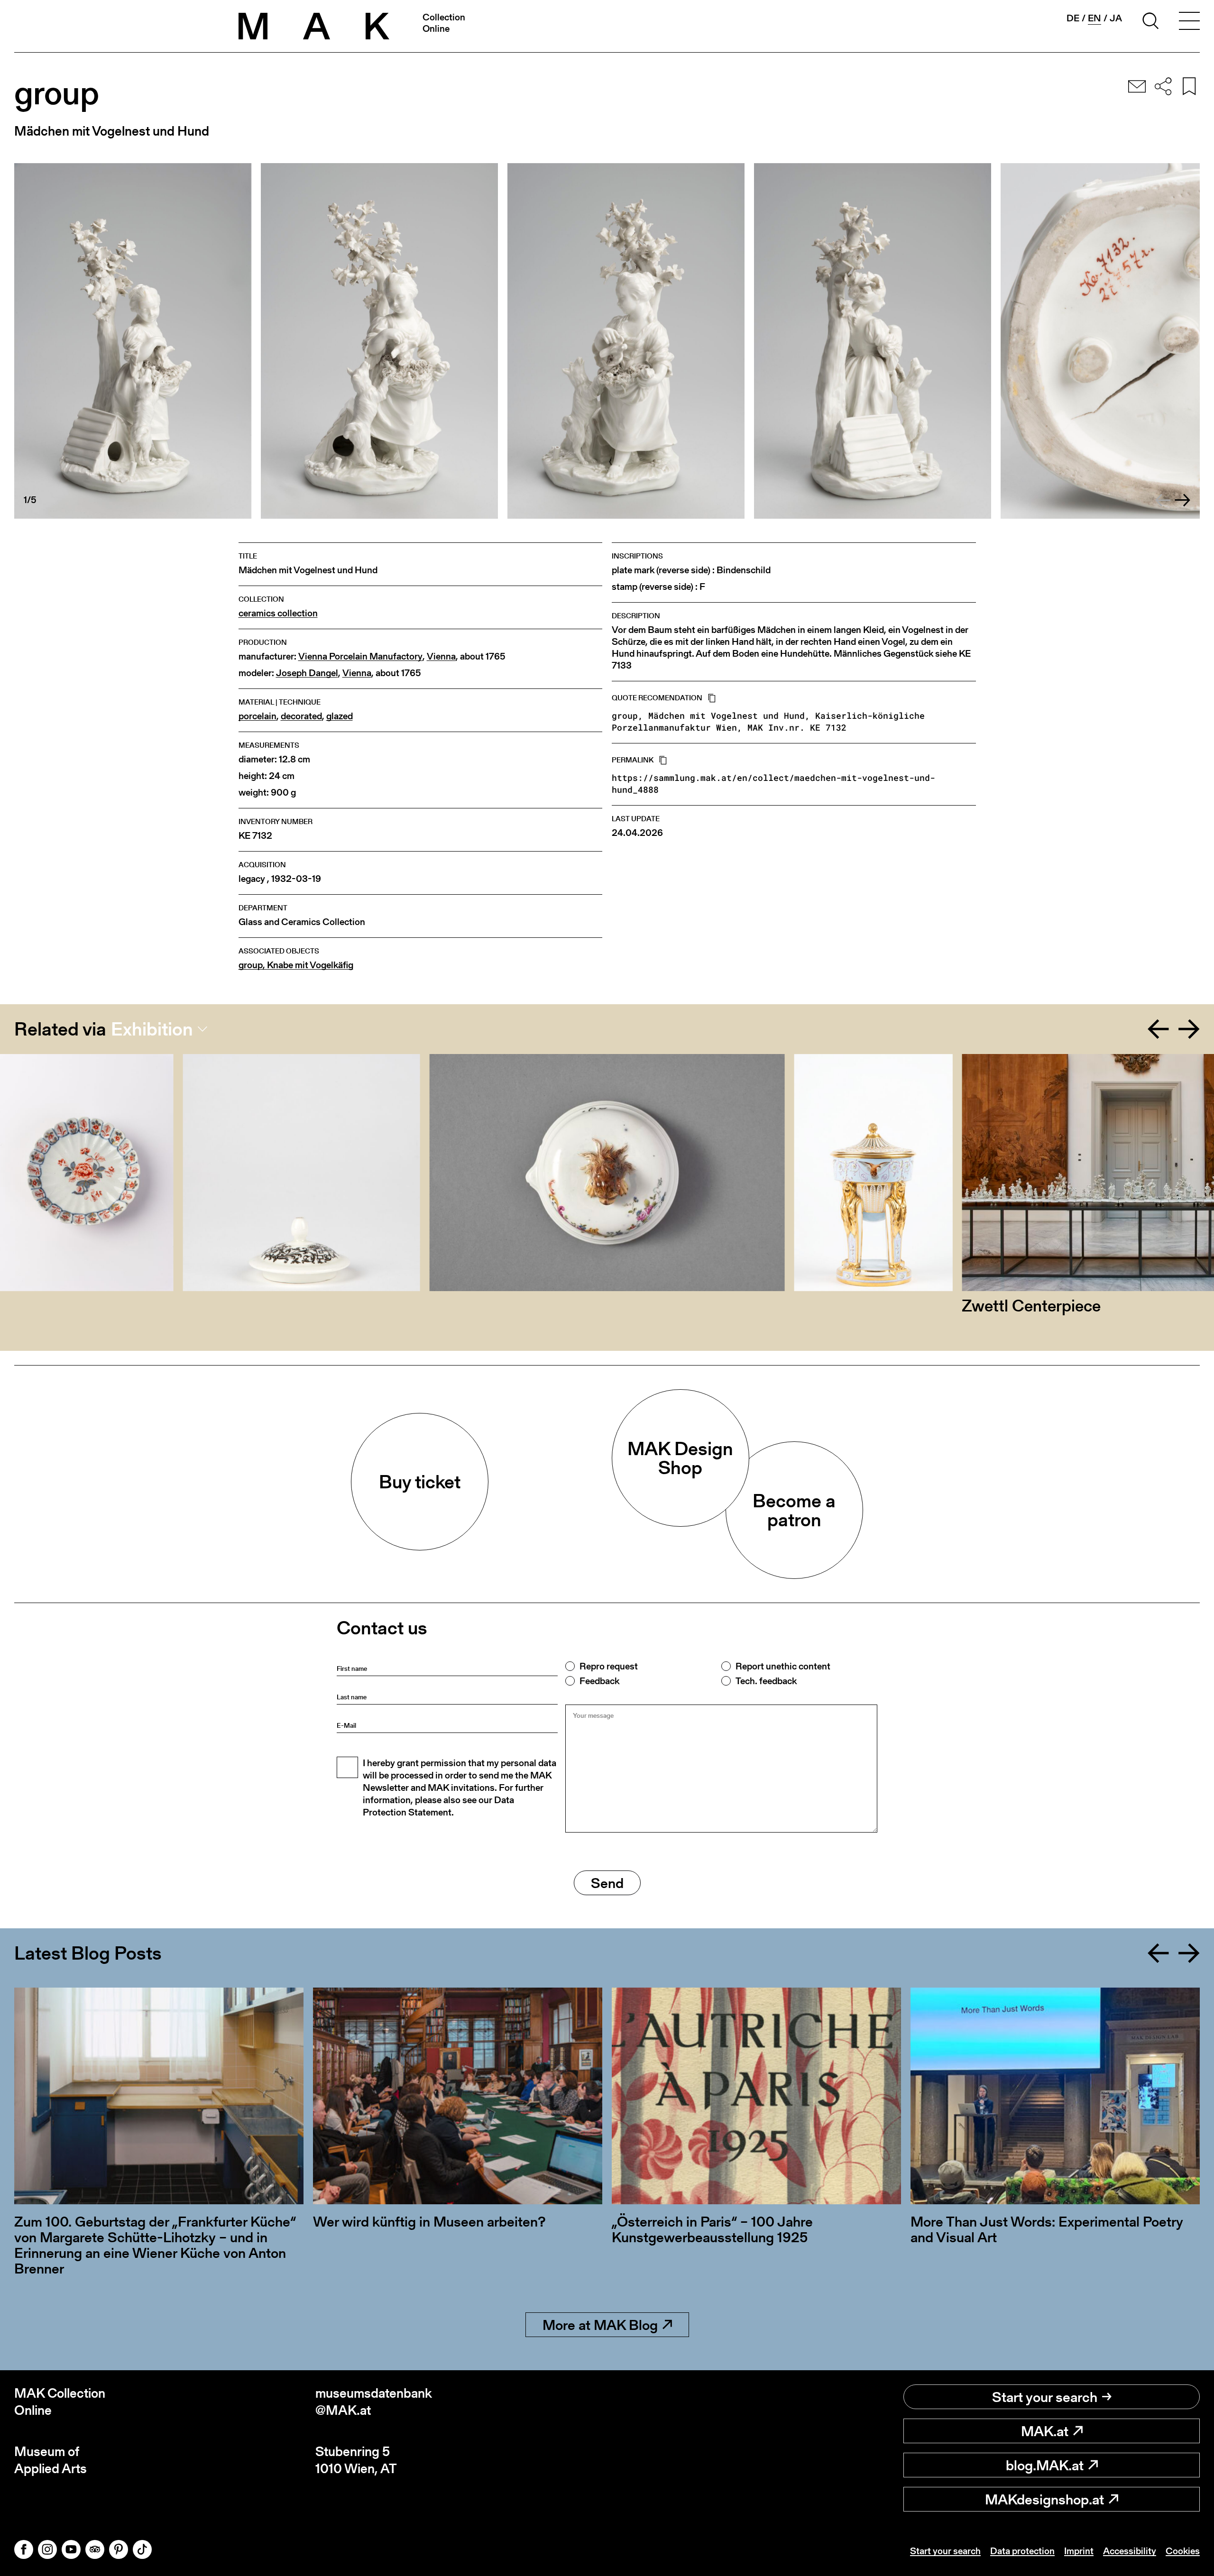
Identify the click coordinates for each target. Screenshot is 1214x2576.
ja (1116, 18)
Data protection (1022, 2551)
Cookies (1183, 2551)
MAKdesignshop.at (1044, 2499)
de (1073, 18)
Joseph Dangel (307, 673)
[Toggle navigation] (1189, 22)
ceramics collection (278, 613)
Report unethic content (783, 1666)
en (1094, 18)
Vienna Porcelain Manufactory (360, 656)
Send (607, 1883)
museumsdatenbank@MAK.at (374, 2402)
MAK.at (1045, 2431)
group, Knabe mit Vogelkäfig (296, 965)
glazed (340, 716)
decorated (301, 716)
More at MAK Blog (600, 2325)
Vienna (441, 656)
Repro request (609, 1666)
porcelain (258, 716)
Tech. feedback (766, 1681)
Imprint (1079, 2551)
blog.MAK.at (1045, 2465)
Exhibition (152, 1029)
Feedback (599, 1681)
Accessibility (1130, 2551)
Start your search (1045, 2397)
